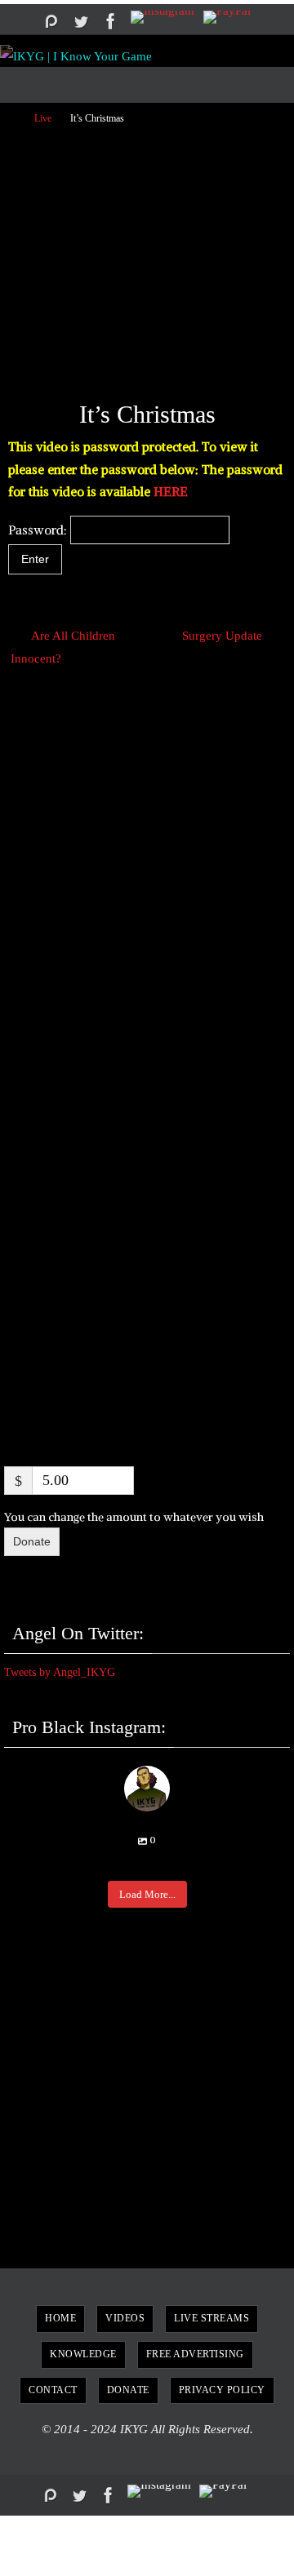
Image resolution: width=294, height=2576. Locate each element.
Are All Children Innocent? (62, 647)
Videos (125, 2318)
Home (60, 2318)
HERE (171, 492)
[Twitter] (81, 21)
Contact (53, 2390)
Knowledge (83, 2354)
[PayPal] (227, 17)
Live (43, 118)
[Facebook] (111, 21)
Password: (39, 530)
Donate (32, 1541)
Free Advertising (195, 2354)
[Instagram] (163, 17)
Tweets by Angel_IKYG (60, 1672)
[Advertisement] (147, 256)
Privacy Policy (222, 2390)
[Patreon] (51, 21)
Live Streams (212, 2318)
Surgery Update (224, 635)
